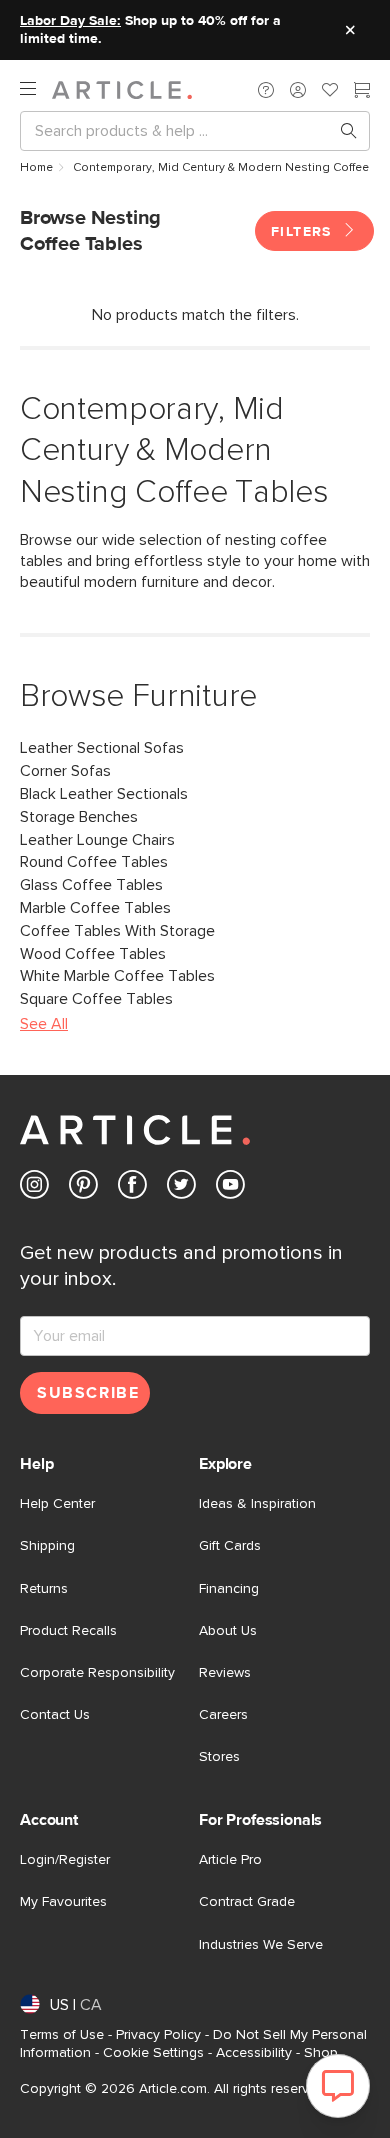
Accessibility (254, 2053)
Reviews (225, 1673)
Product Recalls (68, 1631)
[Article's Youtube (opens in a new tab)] (230, 1188)
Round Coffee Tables (94, 862)
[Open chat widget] (338, 2086)
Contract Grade (247, 1902)
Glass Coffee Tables (91, 885)
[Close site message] (350, 30)
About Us (228, 1631)
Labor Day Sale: (70, 21)
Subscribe (88, 1393)
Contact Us (55, 1715)
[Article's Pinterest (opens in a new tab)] (83, 1188)
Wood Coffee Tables (93, 954)
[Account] (298, 90)
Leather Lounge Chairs (97, 840)
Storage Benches (79, 817)
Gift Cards (230, 1546)
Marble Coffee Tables (95, 908)
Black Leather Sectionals (104, 794)
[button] (266, 90)
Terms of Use (62, 2035)
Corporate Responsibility (97, 1673)
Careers (223, 1715)
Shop (321, 2053)
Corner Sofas (65, 771)
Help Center (57, 1504)
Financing (229, 1589)
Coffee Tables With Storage (117, 931)
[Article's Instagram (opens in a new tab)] (34, 1188)
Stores (219, 1757)
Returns (44, 1589)
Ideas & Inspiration (257, 1504)
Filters (304, 232)
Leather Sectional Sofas (102, 748)
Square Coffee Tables (96, 999)
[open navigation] (36, 89)
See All (44, 1024)
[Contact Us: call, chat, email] (266, 90)
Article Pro (230, 1860)
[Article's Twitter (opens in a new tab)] (181, 1188)
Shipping (47, 1546)
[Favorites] (330, 92)
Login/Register (65, 1860)
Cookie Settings (153, 2053)
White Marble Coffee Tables (117, 976)
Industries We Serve (261, 1945)
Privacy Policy (158, 2035)
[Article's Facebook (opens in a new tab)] (132, 1188)
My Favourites (63, 1902)
